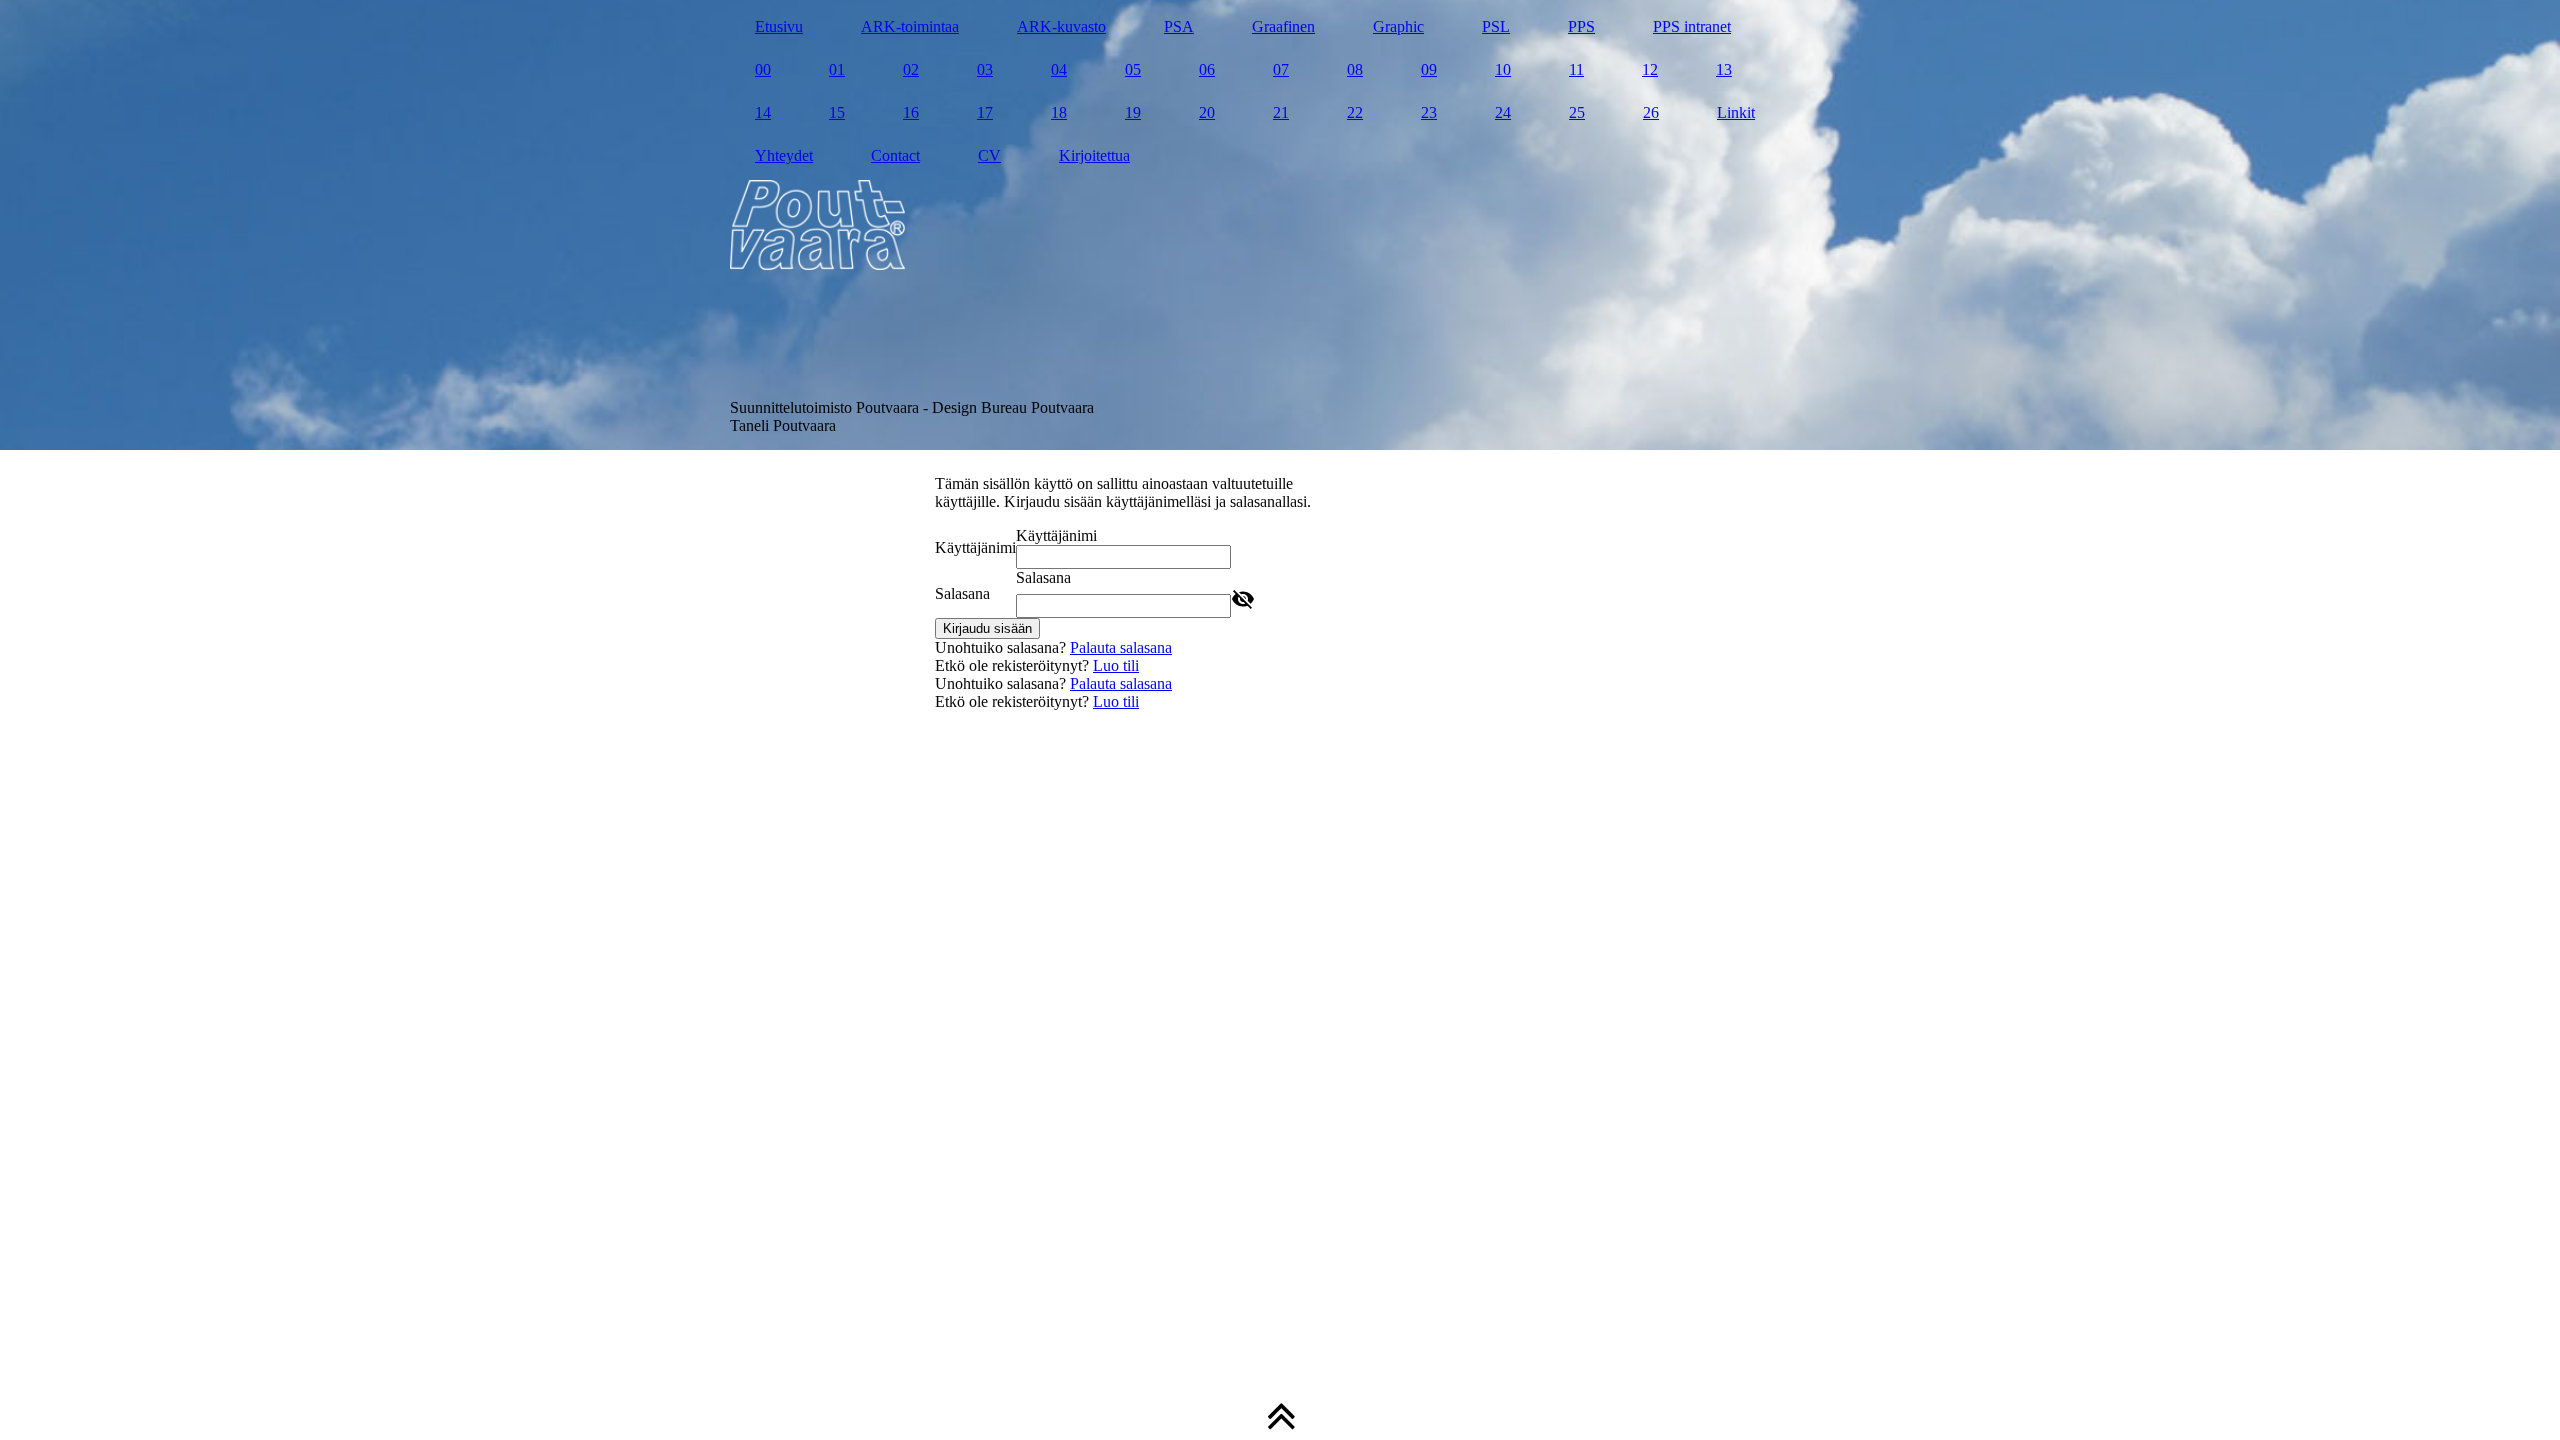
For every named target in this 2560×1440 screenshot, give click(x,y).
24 (1503, 112)
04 (1059, 69)
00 (763, 69)
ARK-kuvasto (1061, 26)
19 (1133, 112)
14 (763, 112)
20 (1207, 112)
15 (837, 112)
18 (1059, 112)
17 (985, 112)
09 (1429, 69)
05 (1133, 69)
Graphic (1398, 26)
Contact (895, 155)
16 (911, 112)
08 (1355, 69)
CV (989, 155)
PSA (1179, 26)
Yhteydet (784, 155)
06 (1207, 69)
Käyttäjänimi (975, 547)
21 (1281, 112)
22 (1355, 112)
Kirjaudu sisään (987, 628)
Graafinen (1283, 26)
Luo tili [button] (1116, 665)
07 (1281, 69)
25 (1577, 112)
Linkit (1736, 112)
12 (1650, 69)
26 (1651, 112)
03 (985, 69)
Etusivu (779, 26)
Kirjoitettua (1094, 155)
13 (1724, 69)
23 (1429, 112)
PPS (1581, 26)
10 (1503, 69)
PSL (1496, 26)
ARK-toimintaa (910, 26)
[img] (1280, 225)
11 (1576, 69)
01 (837, 69)
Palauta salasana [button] (1121, 647)
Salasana (962, 593)
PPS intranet (1692, 26)
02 (911, 69)
